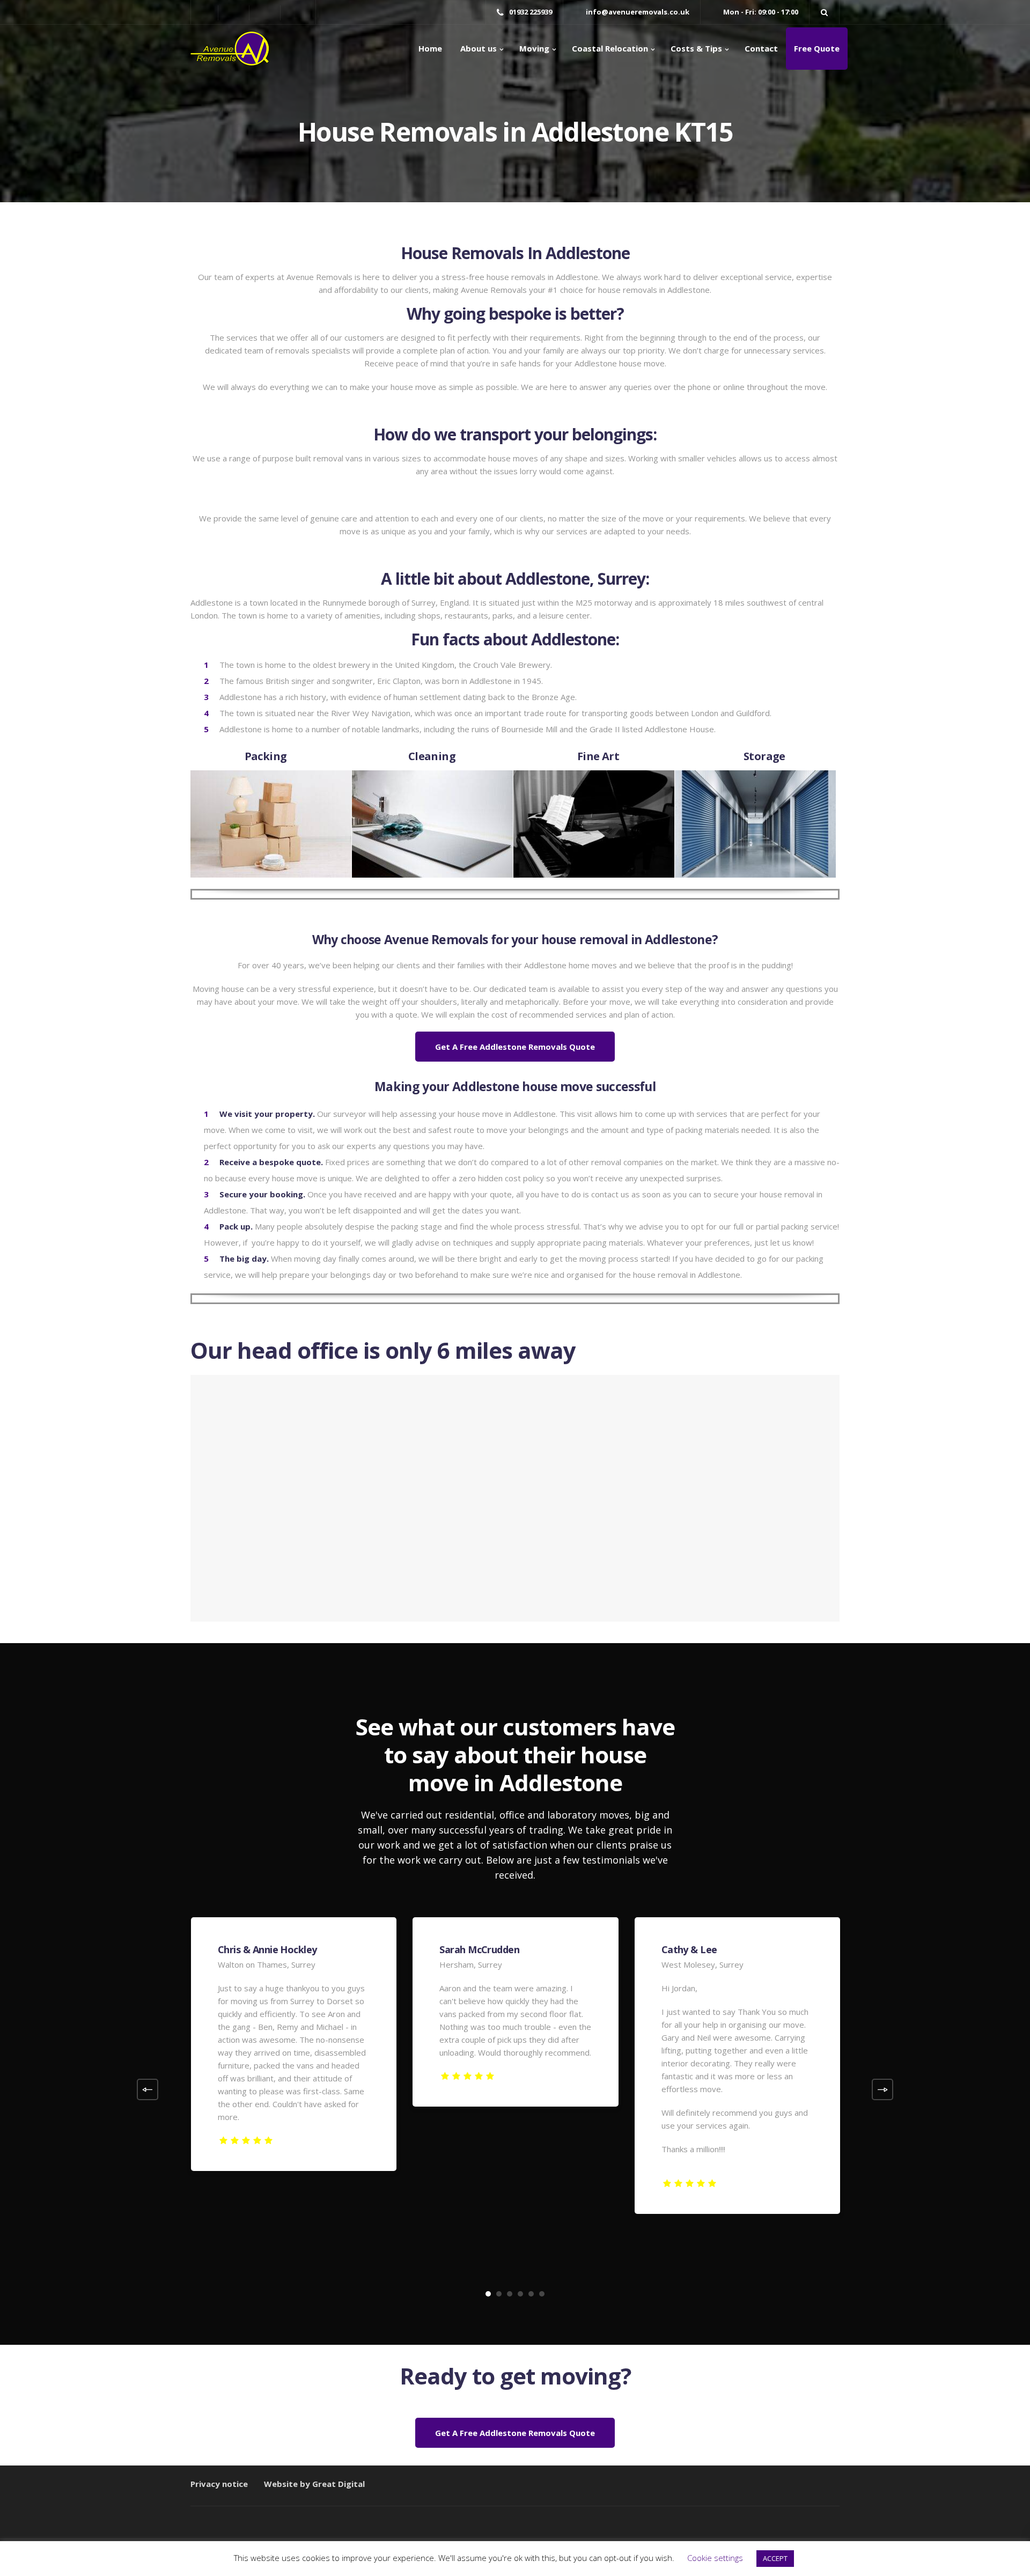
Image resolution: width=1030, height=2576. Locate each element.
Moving (534, 48)
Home (430, 48)
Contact (761, 48)
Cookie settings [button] (715, 2558)
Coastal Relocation (610, 48)
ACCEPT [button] (775, 2558)
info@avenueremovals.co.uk (638, 12)
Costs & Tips (696, 48)
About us (477, 48)
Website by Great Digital (314, 2484)
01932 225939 (531, 12)
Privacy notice (219, 2484)
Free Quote (817, 48)
